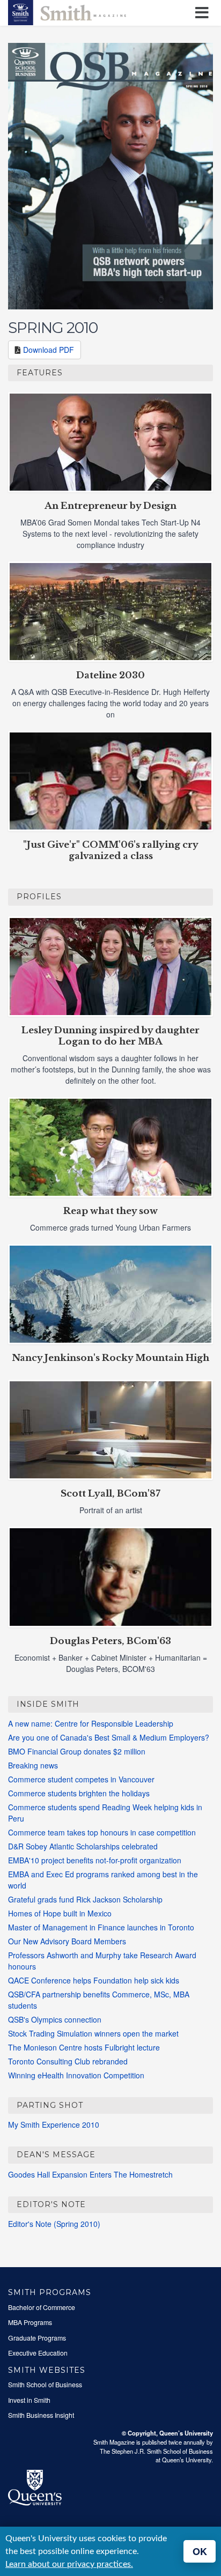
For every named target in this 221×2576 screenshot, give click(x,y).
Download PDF (49, 350)
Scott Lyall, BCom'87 (110, 1494)
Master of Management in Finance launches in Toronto (101, 1927)
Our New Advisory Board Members (67, 1941)
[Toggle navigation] (204, 13)
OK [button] (200, 2551)
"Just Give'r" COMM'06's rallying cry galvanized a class (111, 850)
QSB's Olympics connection (55, 2019)
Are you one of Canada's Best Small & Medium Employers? (109, 1737)
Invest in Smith (29, 2400)
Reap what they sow (110, 1211)
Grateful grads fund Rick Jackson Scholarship (85, 1899)
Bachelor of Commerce (42, 2307)
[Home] (67, 11)
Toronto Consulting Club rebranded (68, 2061)
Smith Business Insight (41, 2415)
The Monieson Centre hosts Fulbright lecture (84, 2047)
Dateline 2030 (110, 675)
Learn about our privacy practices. (69, 2564)
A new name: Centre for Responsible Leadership (91, 1723)
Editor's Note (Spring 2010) (54, 2224)
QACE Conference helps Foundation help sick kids (94, 1980)
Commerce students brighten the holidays (79, 1793)
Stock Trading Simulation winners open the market (93, 2033)
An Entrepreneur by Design (110, 506)
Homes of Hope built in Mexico (60, 1913)
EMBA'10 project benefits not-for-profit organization (95, 1860)
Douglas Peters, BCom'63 (110, 1641)
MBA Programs (30, 2322)
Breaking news (33, 1765)
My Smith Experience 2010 (54, 2125)
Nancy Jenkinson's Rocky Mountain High (110, 1358)
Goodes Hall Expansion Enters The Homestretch (90, 2174)
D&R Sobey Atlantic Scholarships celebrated (83, 1846)
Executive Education (38, 2353)
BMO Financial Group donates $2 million (77, 1751)
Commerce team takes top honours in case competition (102, 1832)
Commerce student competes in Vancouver (81, 1779)
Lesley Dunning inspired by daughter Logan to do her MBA (110, 1036)
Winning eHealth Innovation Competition (76, 2075)
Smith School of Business (45, 2385)
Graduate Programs (37, 2338)
